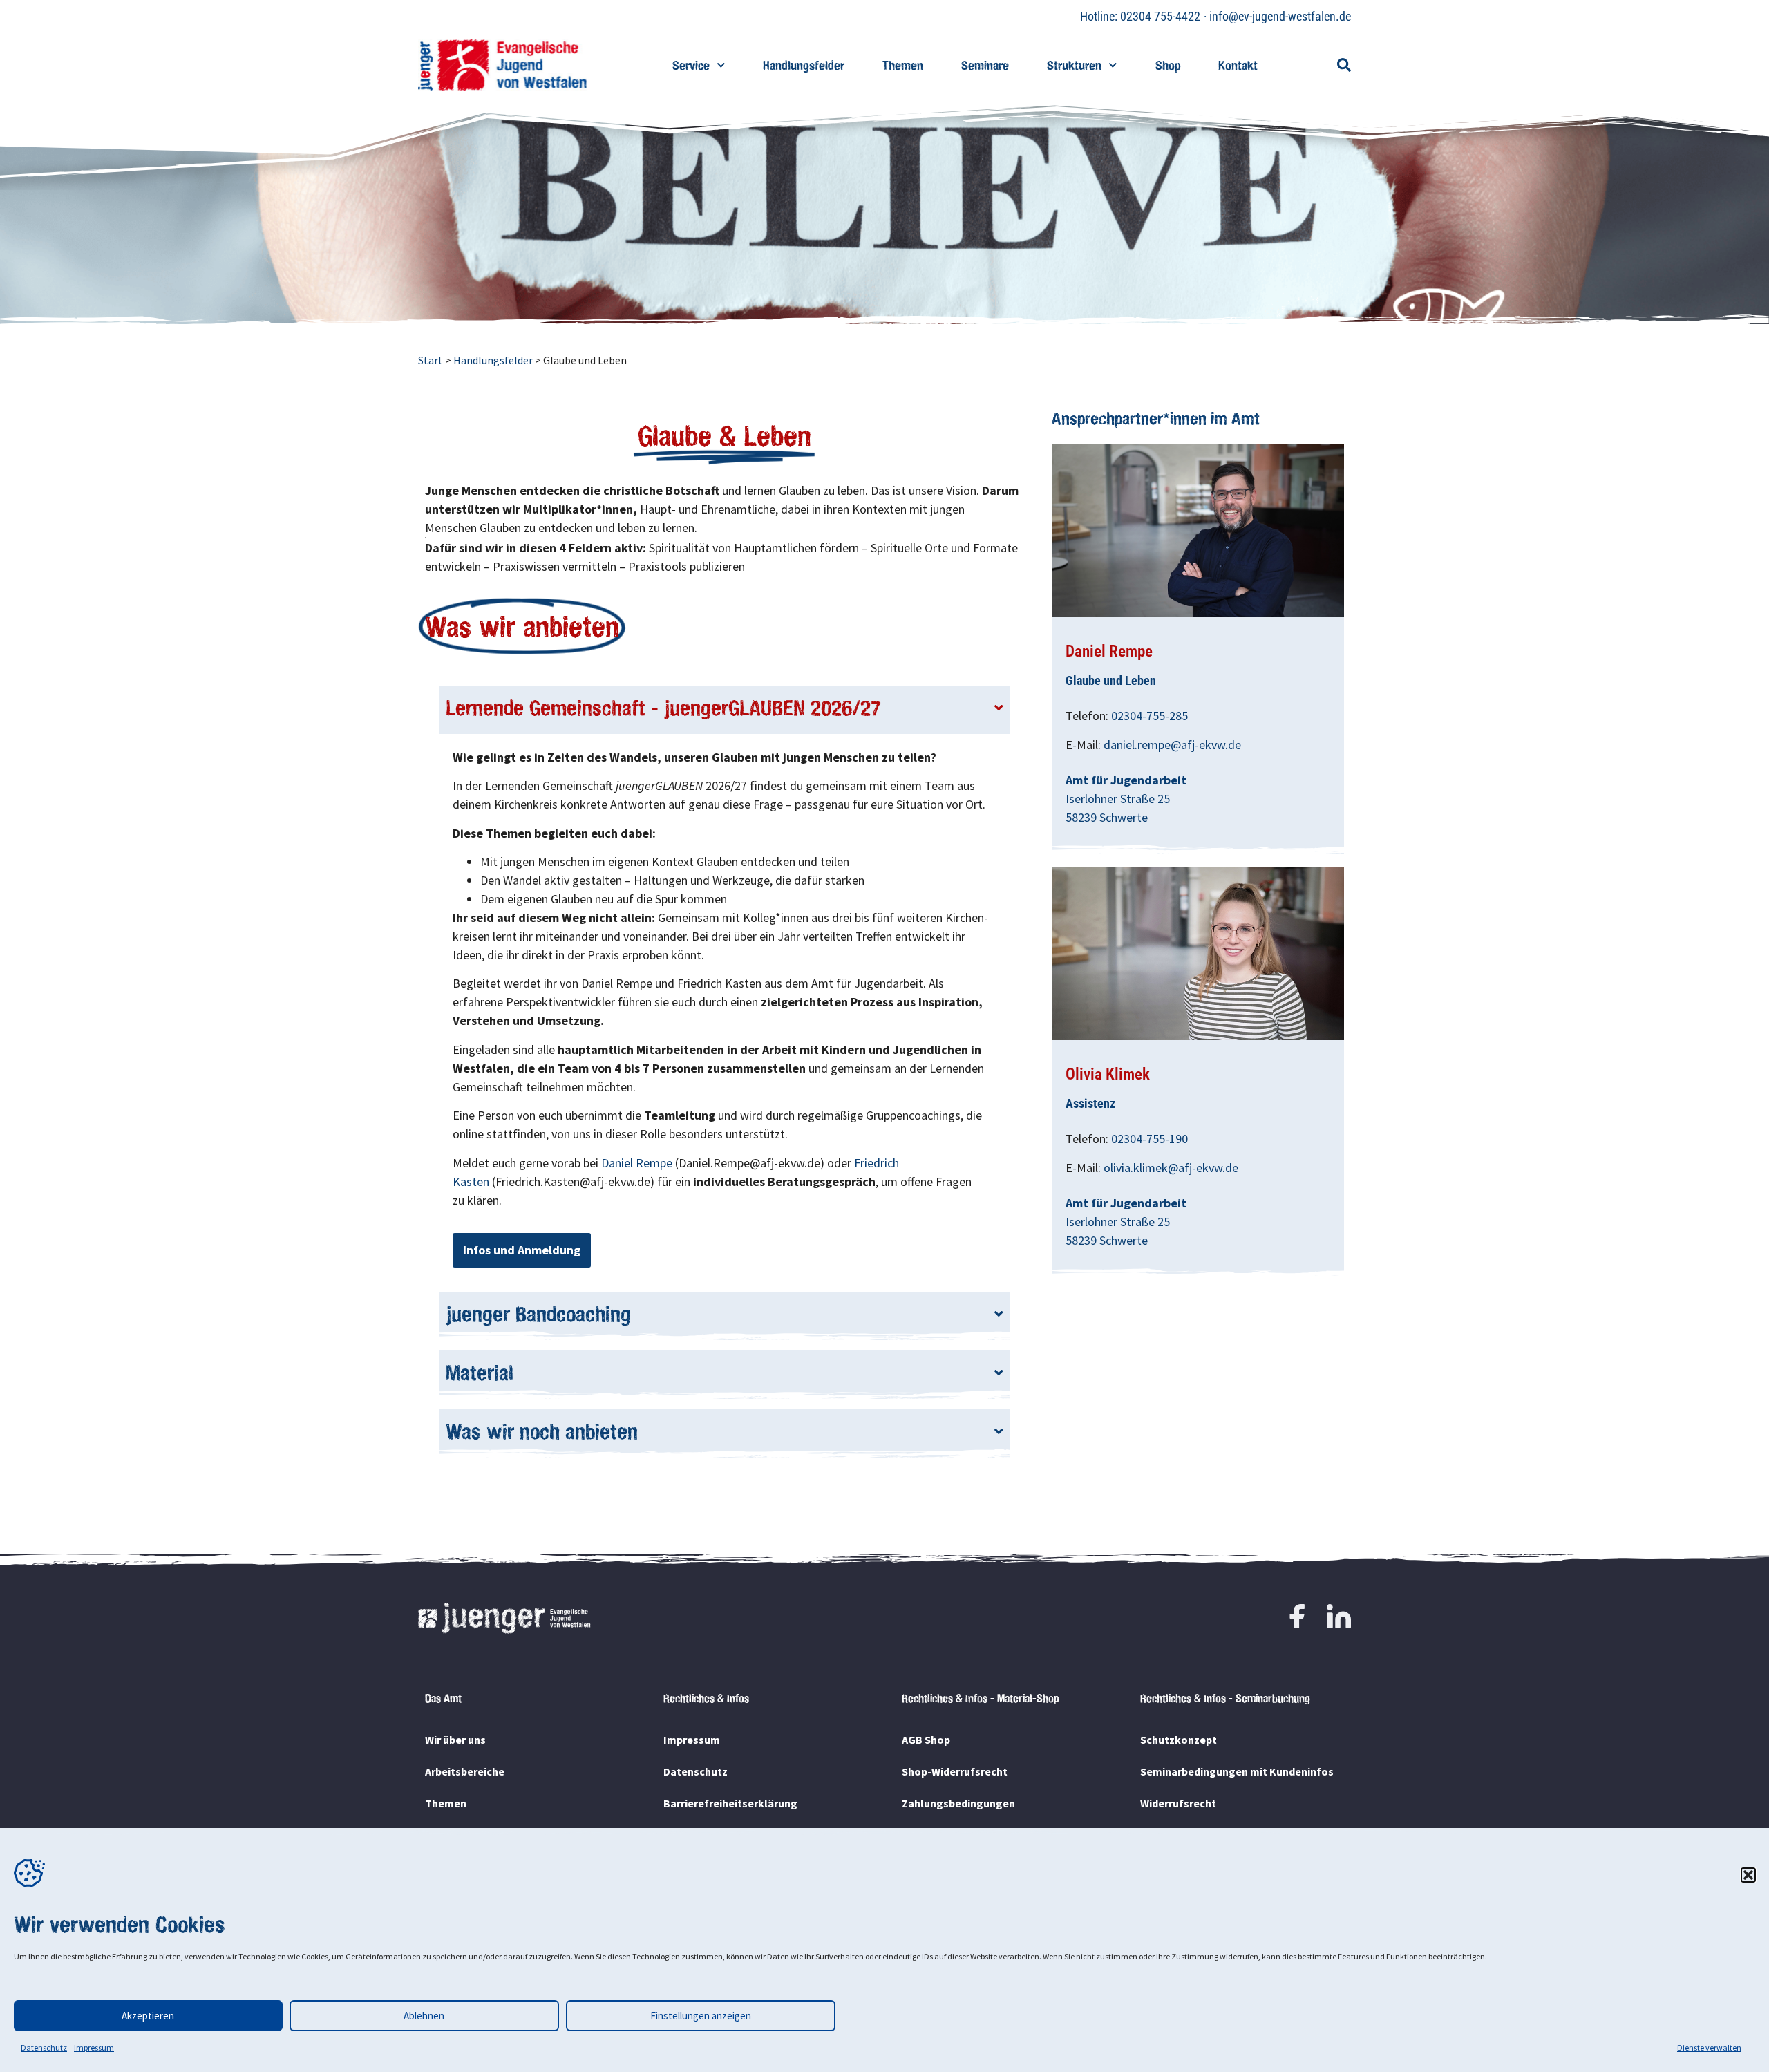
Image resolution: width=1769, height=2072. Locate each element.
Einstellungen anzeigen (701, 2016)
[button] (1748, 1875)
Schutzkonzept (1179, 1740)
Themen (903, 65)
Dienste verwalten (1709, 2047)
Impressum (94, 2047)
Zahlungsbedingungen (958, 1803)
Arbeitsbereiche (465, 1771)
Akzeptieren (148, 2016)
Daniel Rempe (637, 1163)
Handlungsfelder (804, 65)
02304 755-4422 (1160, 16)
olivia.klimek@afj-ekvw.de (1171, 1168)
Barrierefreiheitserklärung (730, 1803)
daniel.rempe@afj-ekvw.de (1172, 745)
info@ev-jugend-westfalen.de (1280, 16)
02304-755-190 (1150, 1139)
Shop (1168, 65)
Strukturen (1074, 65)
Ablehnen (424, 2016)
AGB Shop (926, 1740)
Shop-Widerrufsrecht (955, 1771)
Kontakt (1238, 65)
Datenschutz (44, 2047)
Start (431, 360)
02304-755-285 (1150, 716)
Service (691, 65)
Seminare (985, 65)
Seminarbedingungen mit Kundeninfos (1237, 1771)
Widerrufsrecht (1178, 1803)
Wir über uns (455, 1740)
